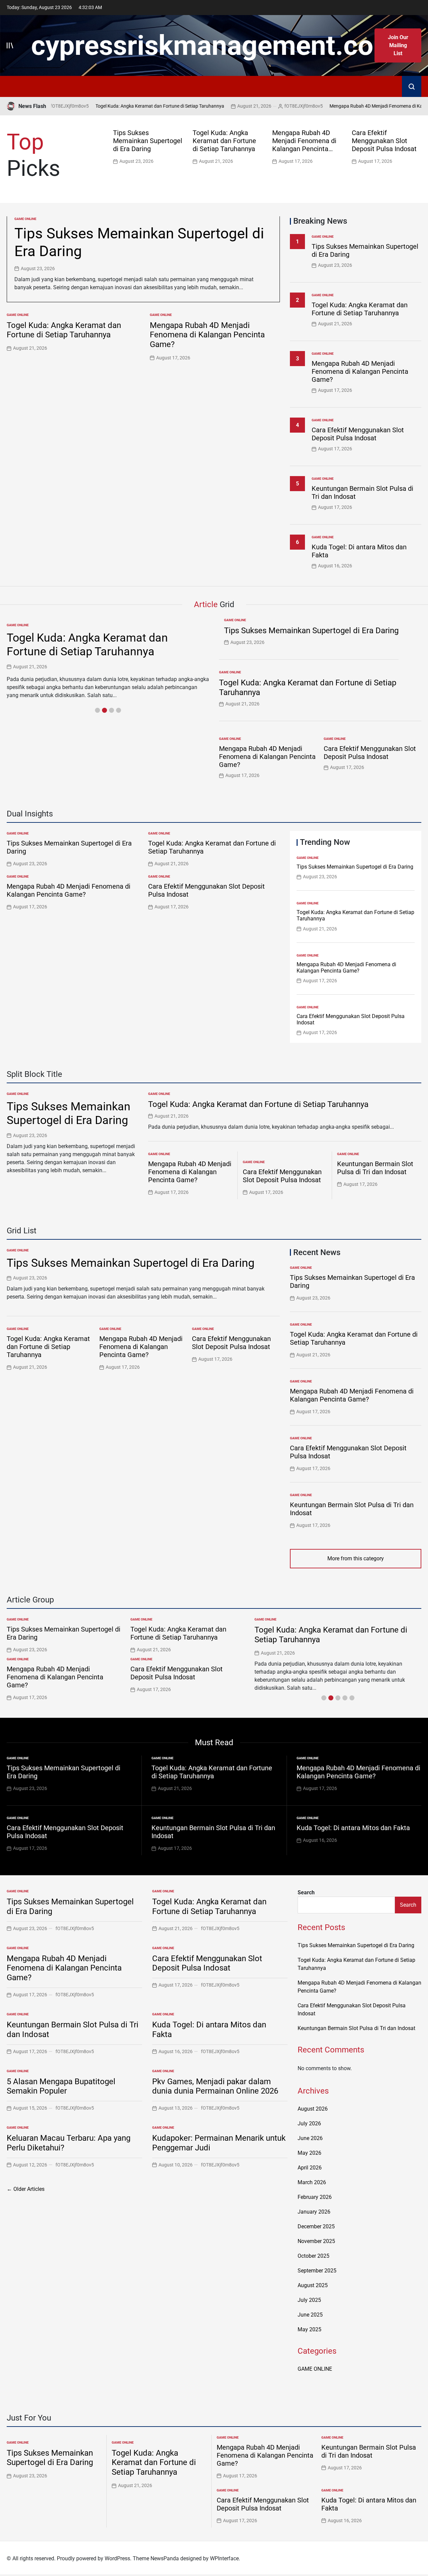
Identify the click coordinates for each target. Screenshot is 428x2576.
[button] (418, 146)
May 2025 (309, 2329)
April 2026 (310, 2168)
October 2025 (313, 2256)
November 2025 (316, 2241)
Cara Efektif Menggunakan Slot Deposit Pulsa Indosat (384, 141)
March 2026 (312, 2182)
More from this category (356, 1558)
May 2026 (309, 2153)
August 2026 (313, 2109)
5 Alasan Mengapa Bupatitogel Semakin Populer (61, 2086)
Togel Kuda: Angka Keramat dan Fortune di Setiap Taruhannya (128, 106)
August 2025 (313, 2285)
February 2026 (315, 2197)
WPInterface (224, 2558)
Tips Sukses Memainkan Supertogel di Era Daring (148, 141)
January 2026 (314, 2212)
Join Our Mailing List (398, 45)
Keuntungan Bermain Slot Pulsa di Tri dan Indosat (375, 1168)
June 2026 (310, 2138)
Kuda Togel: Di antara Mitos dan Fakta (353, 1828)
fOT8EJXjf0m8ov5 (272, 106)
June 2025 (310, 2315)
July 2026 (309, 2123)
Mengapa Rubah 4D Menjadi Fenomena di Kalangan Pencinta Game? (304, 145)
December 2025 (316, 2226)
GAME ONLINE (25, 219)
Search (306, 1892)
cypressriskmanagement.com (214, 45)
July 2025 (309, 2300)
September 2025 (317, 2271)
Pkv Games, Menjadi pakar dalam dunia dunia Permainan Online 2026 (215, 2086)
